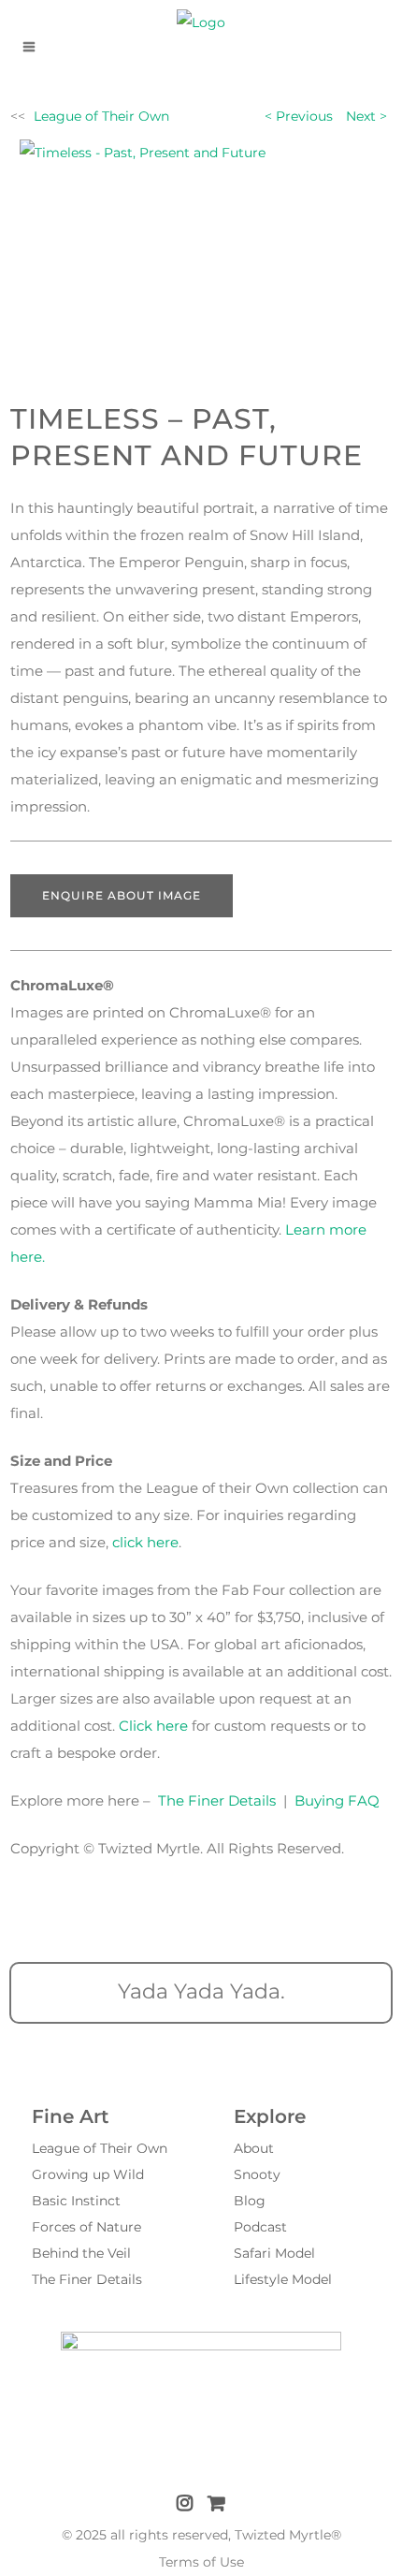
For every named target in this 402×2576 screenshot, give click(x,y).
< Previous (299, 116)
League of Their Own (101, 116)
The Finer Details (217, 1800)
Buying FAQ (337, 1800)
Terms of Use (201, 2562)
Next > (366, 116)
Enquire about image (122, 895)
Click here (153, 1726)
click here (145, 1542)
